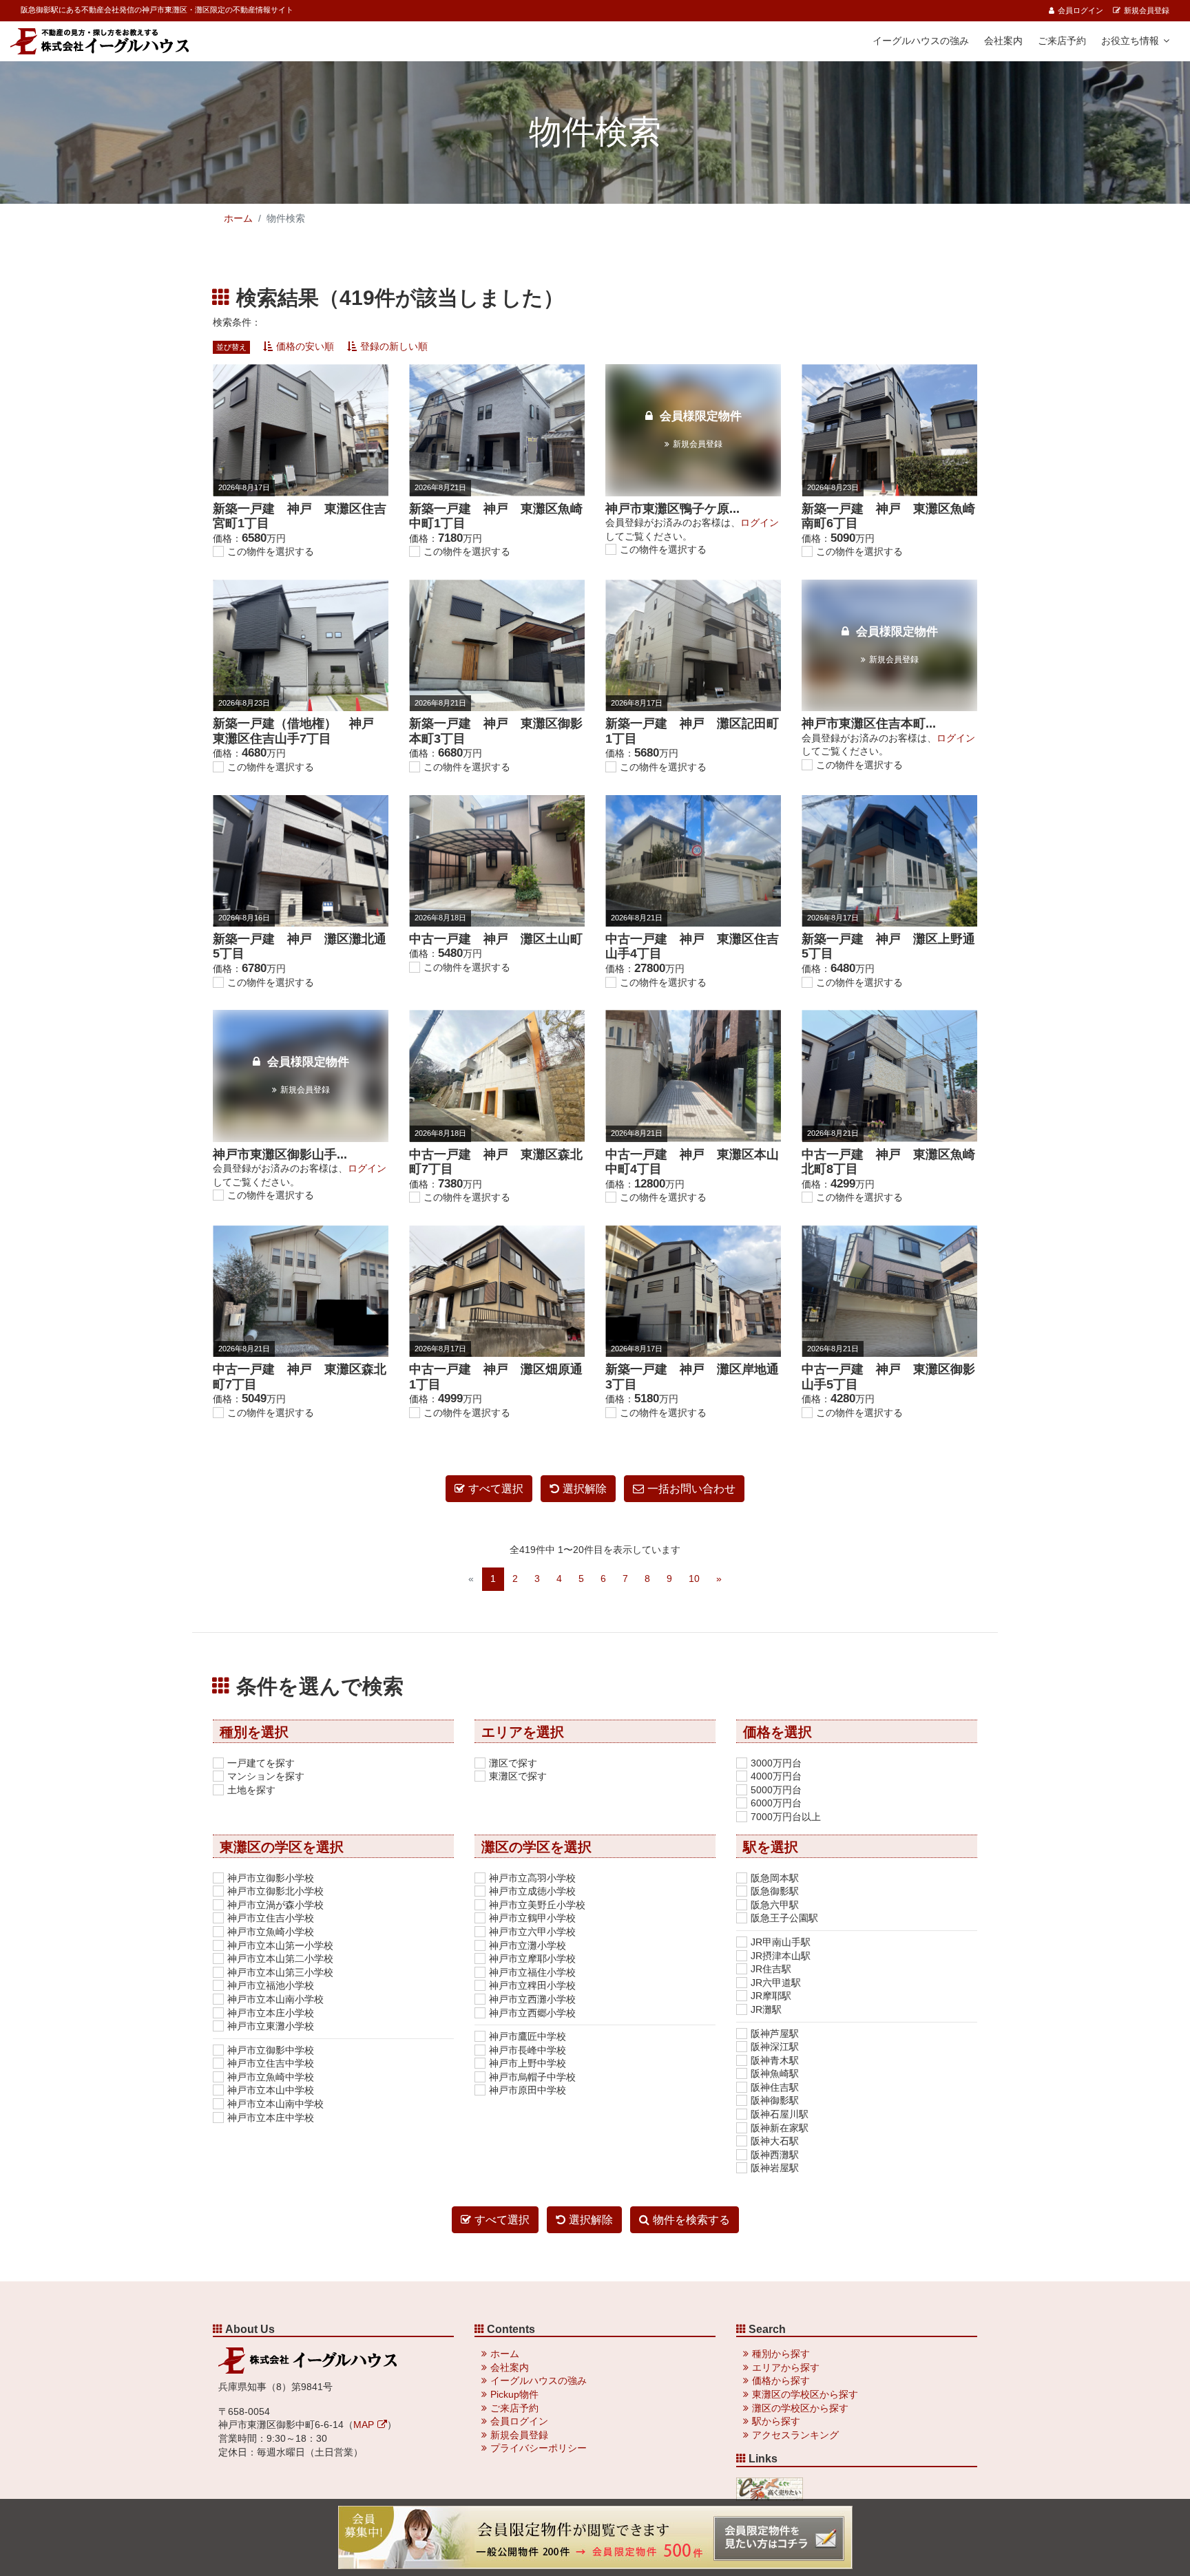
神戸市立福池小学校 (271, 1985)
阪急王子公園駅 (784, 1918)
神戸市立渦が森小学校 (275, 1905)
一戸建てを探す (261, 1763)
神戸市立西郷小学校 (532, 2013)
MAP (364, 2425)
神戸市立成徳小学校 (532, 1891)
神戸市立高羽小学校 (532, 1878)
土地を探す (251, 1790)
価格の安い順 (305, 346)
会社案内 (1003, 41)
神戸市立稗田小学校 (532, 1985)
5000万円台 (776, 1790)
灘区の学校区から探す (800, 2408)
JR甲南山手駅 (781, 1942)
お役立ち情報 (1130, 41)
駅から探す (776, 2421)
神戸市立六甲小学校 (532, 1932)
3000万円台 (776, 1763)
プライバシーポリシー (539, 2448)
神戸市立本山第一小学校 (280, 1945)
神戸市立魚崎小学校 (271, 1932)
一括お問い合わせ (691, 1489)
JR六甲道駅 (776, 1983)
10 (694, 1579)
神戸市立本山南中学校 (275, 2104)
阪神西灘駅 (775, 2155)
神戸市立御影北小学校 (275, 1891)
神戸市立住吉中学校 (271, 2063)
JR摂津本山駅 (781, 1956)
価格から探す (781, 2380)
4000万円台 (776, 1776)
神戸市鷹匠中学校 (528, 2036)
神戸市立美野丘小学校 (537, 1905)
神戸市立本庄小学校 (271, 2013)
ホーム (238, 218)
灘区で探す (513, 1763)
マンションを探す (266, 1776)
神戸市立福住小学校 (532, 1972)
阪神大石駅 (775, 2141)
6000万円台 (776, 1803)
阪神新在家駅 (780, 2128)
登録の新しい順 (394, 346)
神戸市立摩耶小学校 (532, 1959)
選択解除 (585, 1489)
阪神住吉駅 (775, 2087)
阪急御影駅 (775, 1891)
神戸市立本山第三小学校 (280, 1972)
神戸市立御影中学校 (271, 2050)
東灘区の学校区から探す (805, 2394)
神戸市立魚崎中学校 (271, 2077)
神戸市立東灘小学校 (271, 2026)
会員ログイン (1081, 10)
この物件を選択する (271, 551)
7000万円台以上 (786, 1817)
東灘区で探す (518, 1776)
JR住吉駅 (771, 1969)
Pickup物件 (514, 2394)
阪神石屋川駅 (780, 2114)
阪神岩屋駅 (775, 2168)
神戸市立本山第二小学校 (280, 1959)
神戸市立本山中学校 (271, 2090)
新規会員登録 (1147, 10)
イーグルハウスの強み (921, 41)
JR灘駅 (766, 2009)
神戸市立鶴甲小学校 (532, 1918)
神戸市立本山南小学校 (275, 1999)
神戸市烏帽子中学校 (532, 2077)
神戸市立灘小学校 (528, 1945)
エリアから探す (786, 2367)
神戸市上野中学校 (528, 2063)
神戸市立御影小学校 (271, 1878)
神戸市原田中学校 (528, 2090)
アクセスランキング (795, 2435)
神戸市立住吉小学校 (271, 1918)
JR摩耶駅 (771, 1996)
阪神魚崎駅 (775, 2073)
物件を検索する (691, 2220)
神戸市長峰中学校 (528, 2050)
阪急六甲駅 (775, 1905)
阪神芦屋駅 (775, 2034)
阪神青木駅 (775, 2060)
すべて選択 (496, 1489)
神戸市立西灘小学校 (532, 1999)
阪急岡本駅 (775, 1878)
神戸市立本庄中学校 (271, 2118)
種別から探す (781, 2354)
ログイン (760, 522)
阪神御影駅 (775, 2100)
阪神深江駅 (775, 2047)
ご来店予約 (1062, 41)
